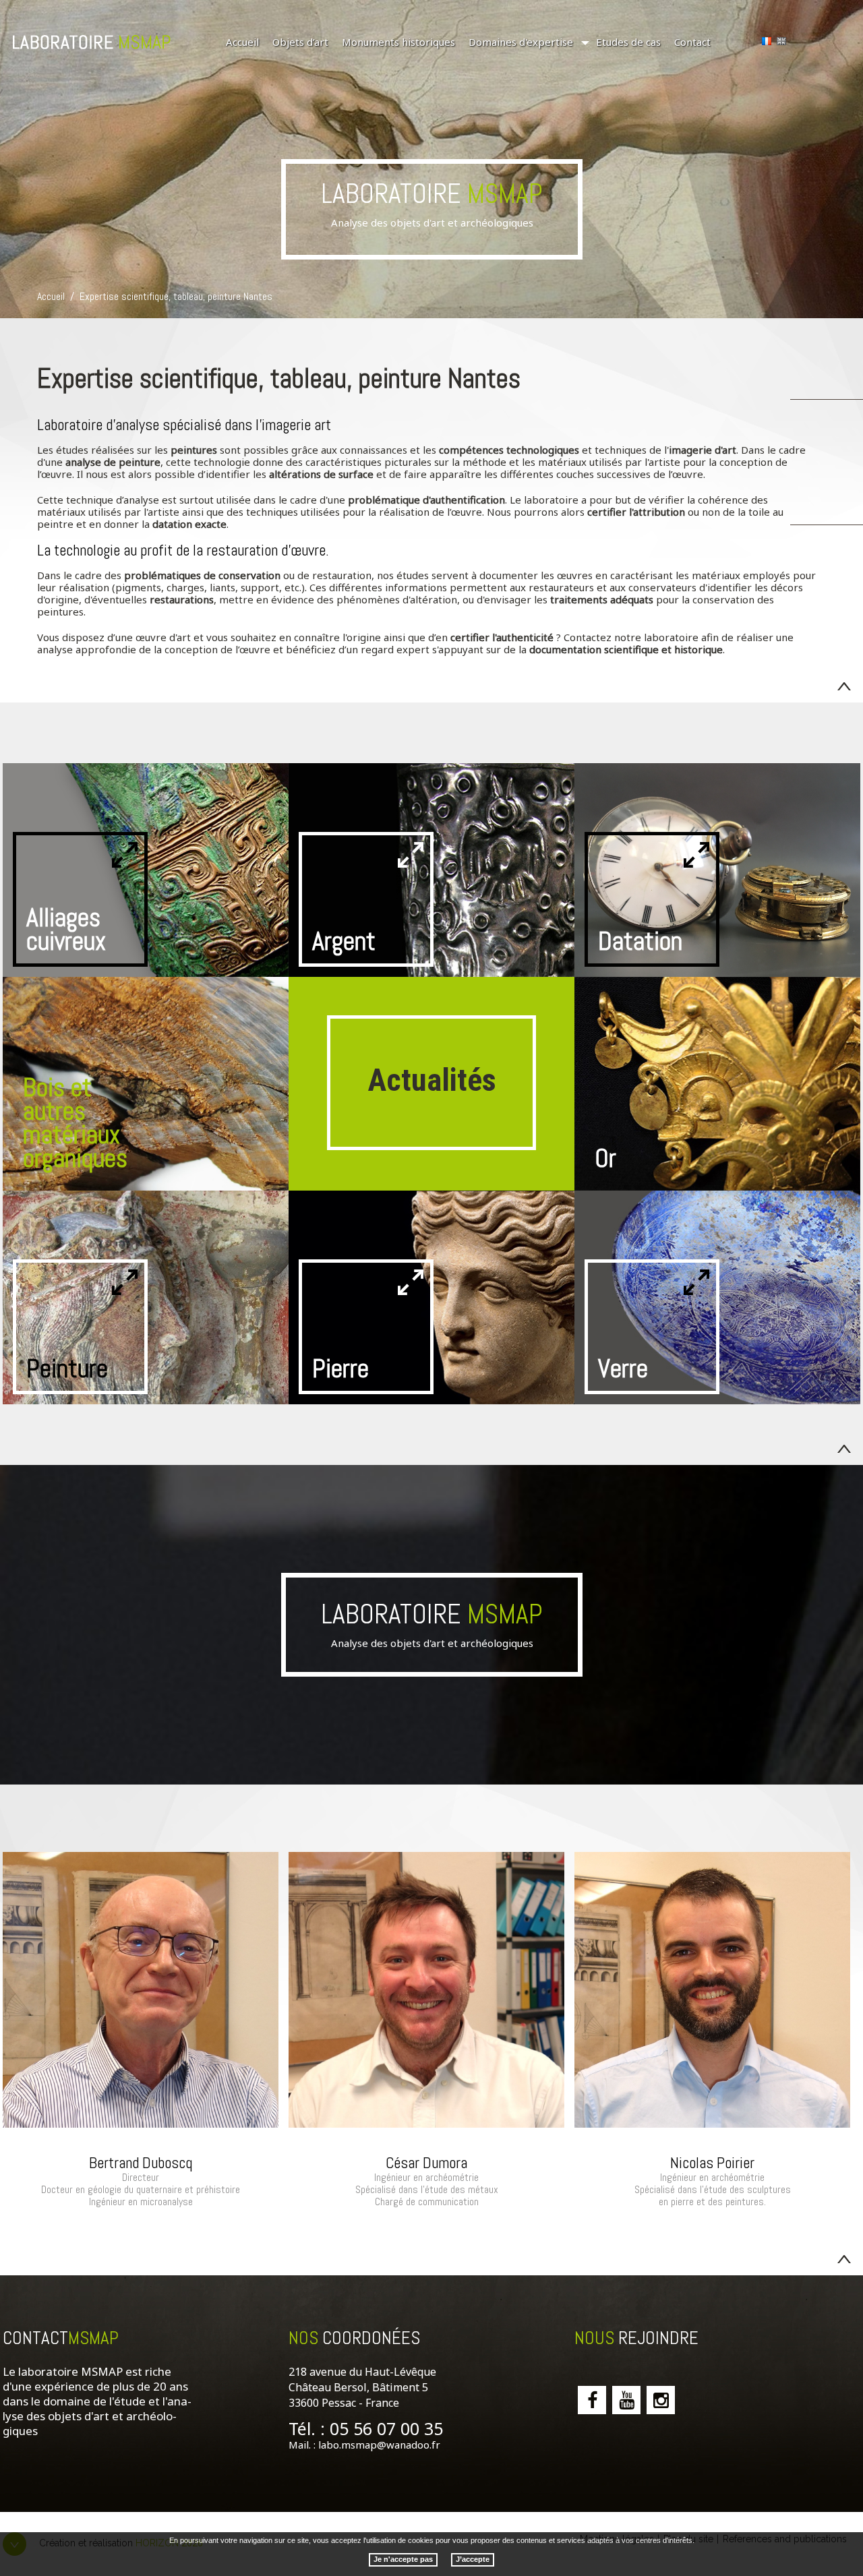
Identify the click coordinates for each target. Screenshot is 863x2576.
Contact (692, 42)
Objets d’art (300, 42)
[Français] (767, 41)
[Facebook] (592, 2400)
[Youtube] (626, 2400)
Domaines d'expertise (521, 42)
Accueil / (57, 296)
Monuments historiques (398, 42)
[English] (781, 41)
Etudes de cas (628, 42)
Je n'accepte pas (403, 2558)
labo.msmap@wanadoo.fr (379, 2445)
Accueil (242, 42)
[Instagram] (661, 2400)
